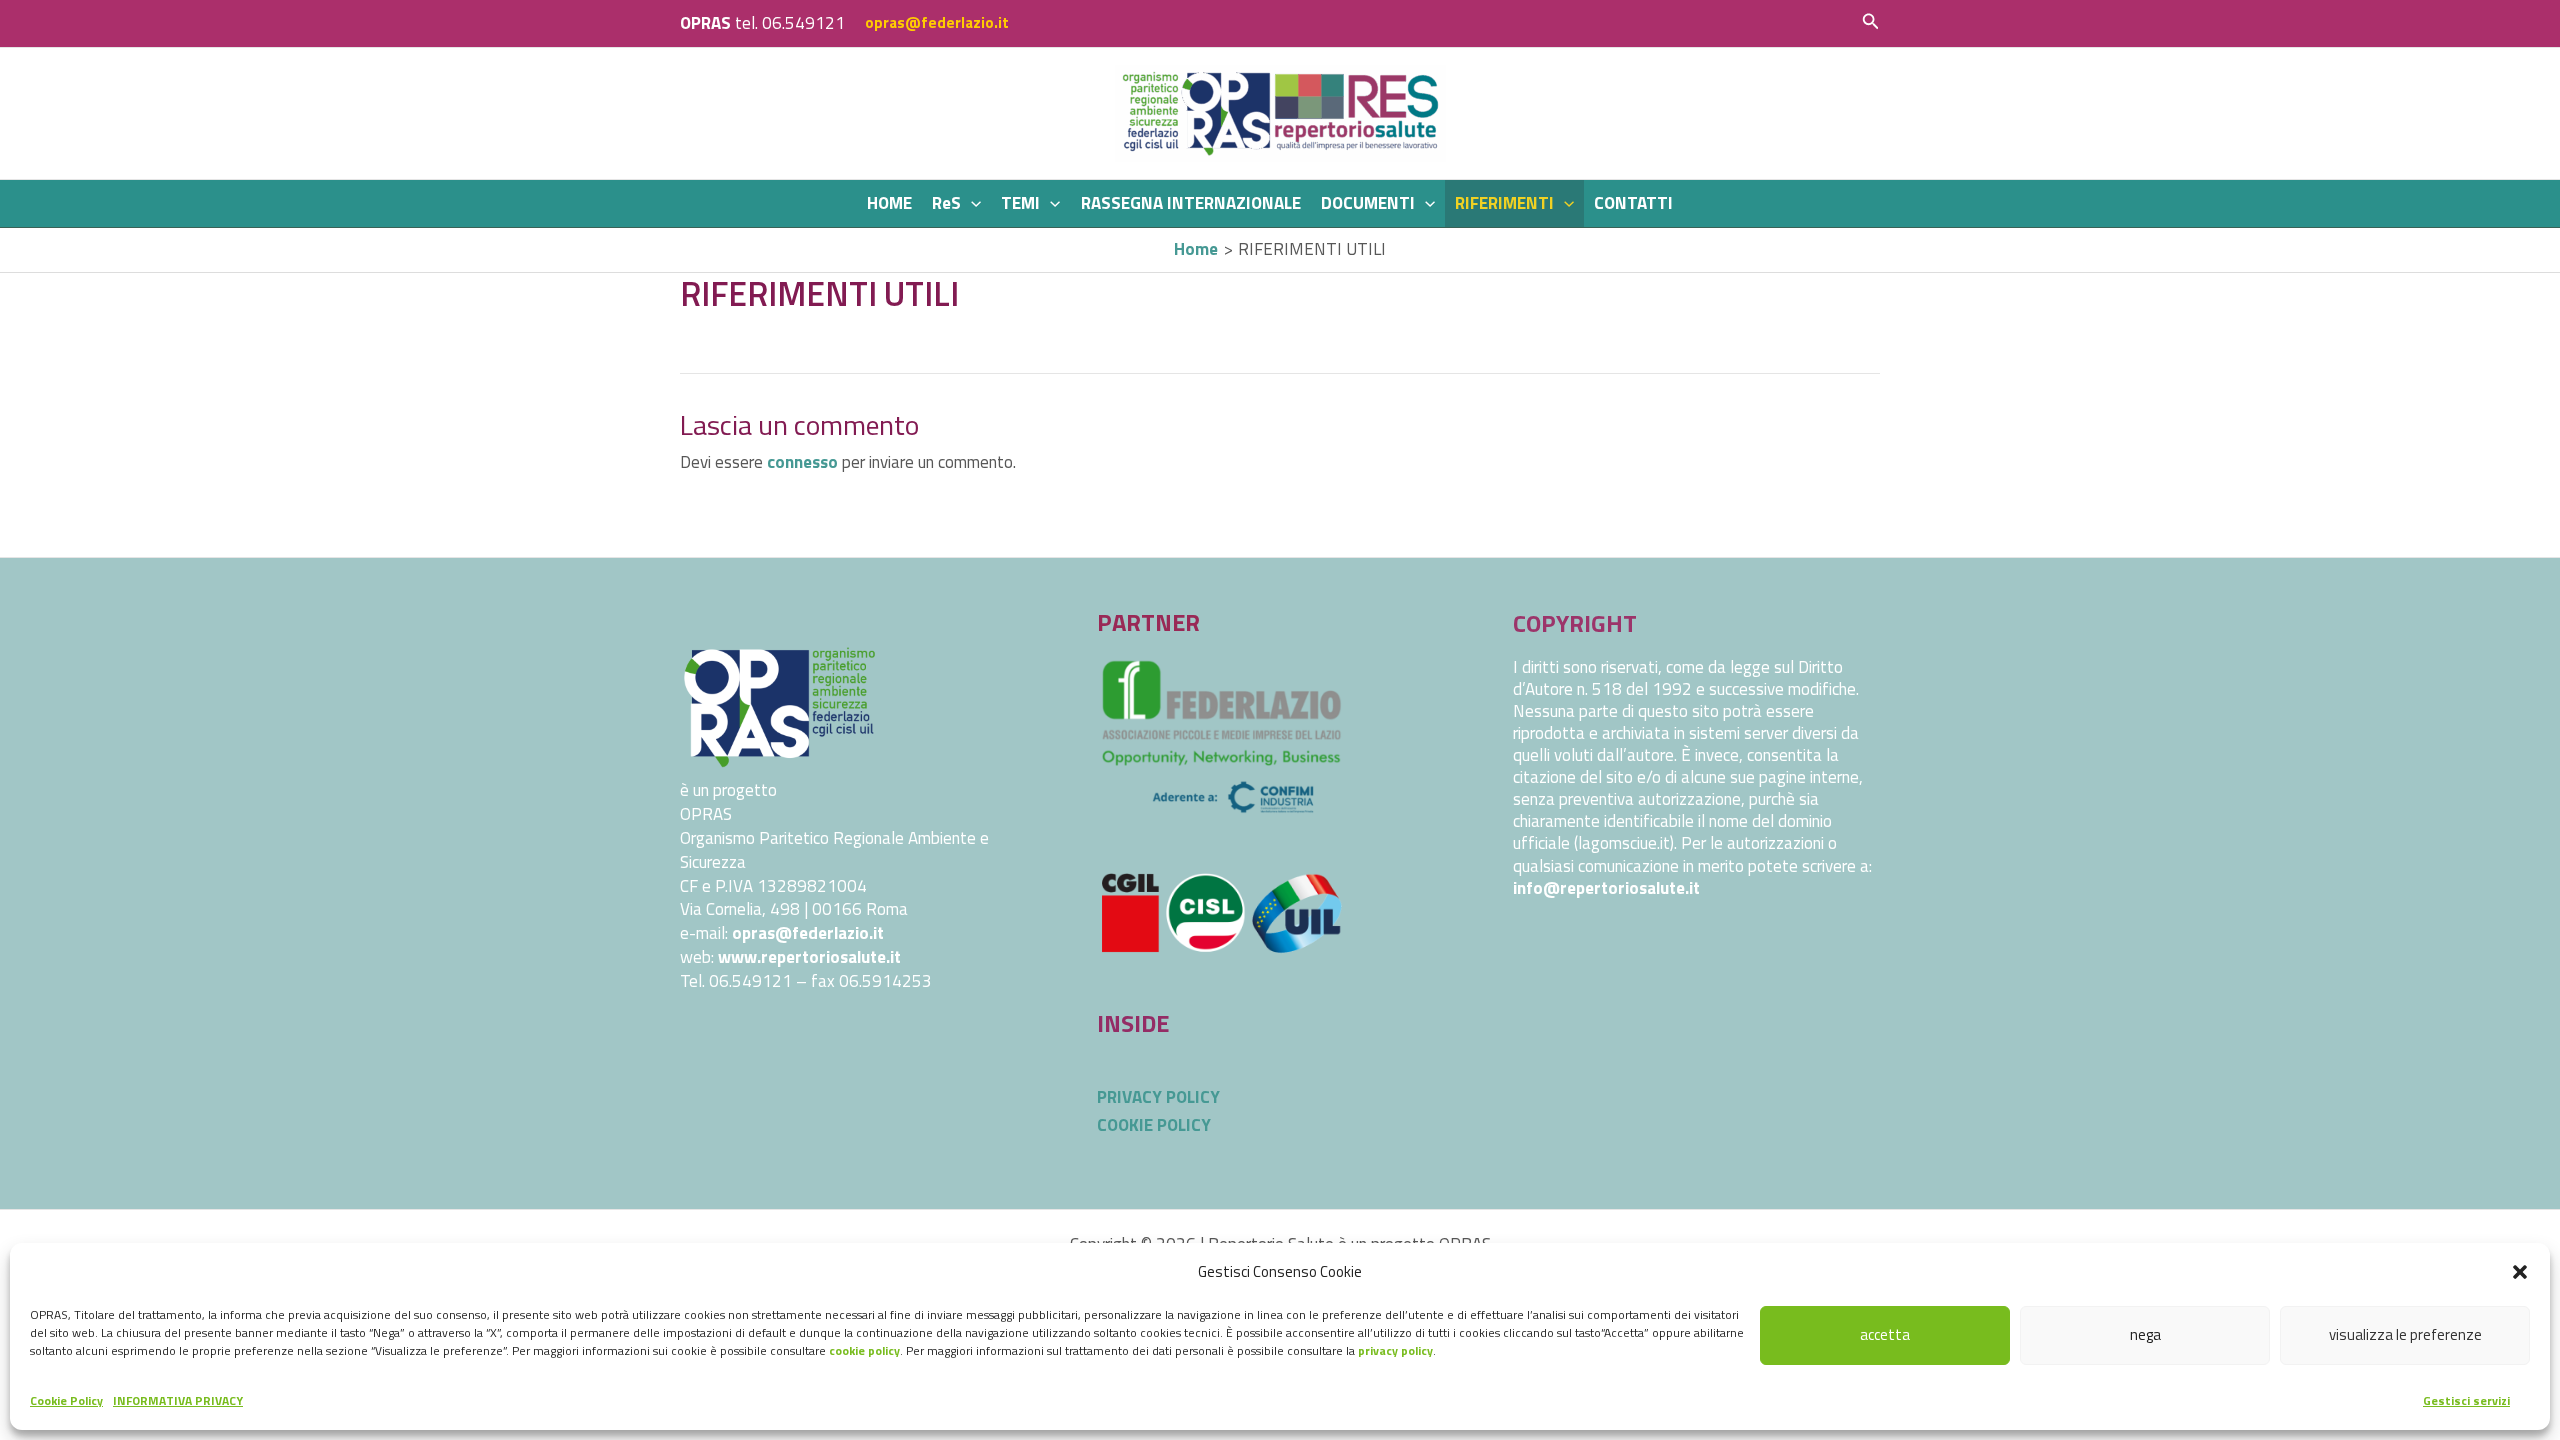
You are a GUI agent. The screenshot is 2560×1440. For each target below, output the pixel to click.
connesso (802, 462)
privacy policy (1395, 1350)
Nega (2145, 1334)
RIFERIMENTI (1504, 203)
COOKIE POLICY (1154, 1125)
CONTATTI (1633, 203)
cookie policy (864, 1350)
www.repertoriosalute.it (809, 957)
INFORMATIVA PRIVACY (178, 1400)
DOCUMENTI (1368, 203)
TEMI (1020, 203)
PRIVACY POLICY (1158, 1097)
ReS (946, 203)
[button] (2520, 1272)
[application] (971, 203)
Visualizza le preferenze (2405, 1334)
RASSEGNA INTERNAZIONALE (1191, 203)
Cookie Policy (66, 1400)
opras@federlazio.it (937, 22)
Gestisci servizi (2466, 1400)
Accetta (1885, 1334)
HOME (889, 203)
